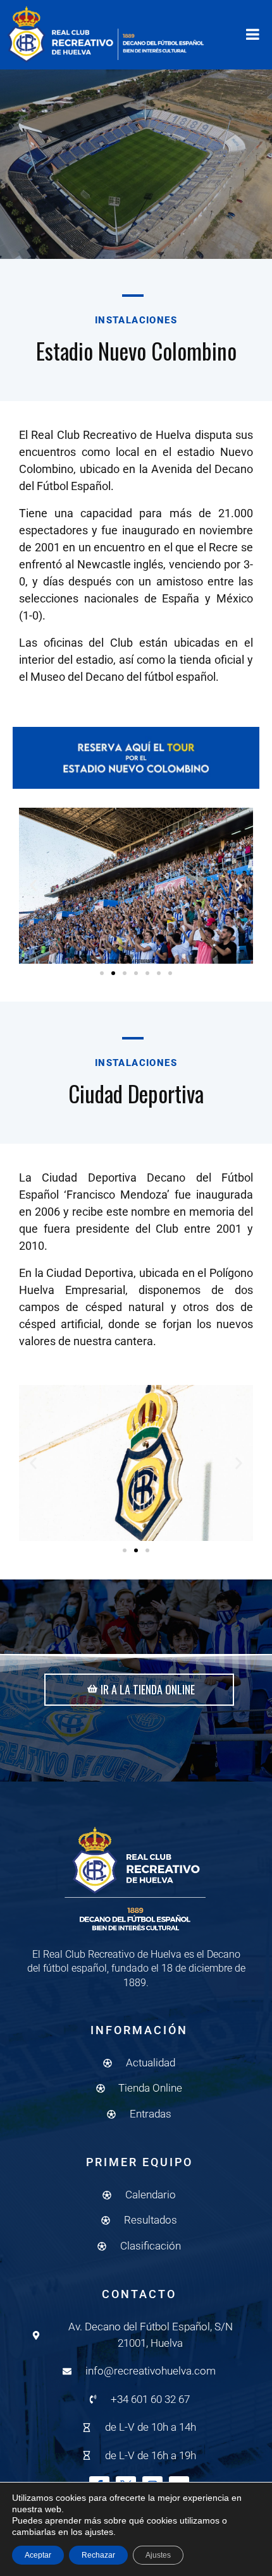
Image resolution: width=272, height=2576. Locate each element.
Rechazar (98, 2555)
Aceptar (38, 2555)
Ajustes (158, 2555)
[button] (33, 886)
